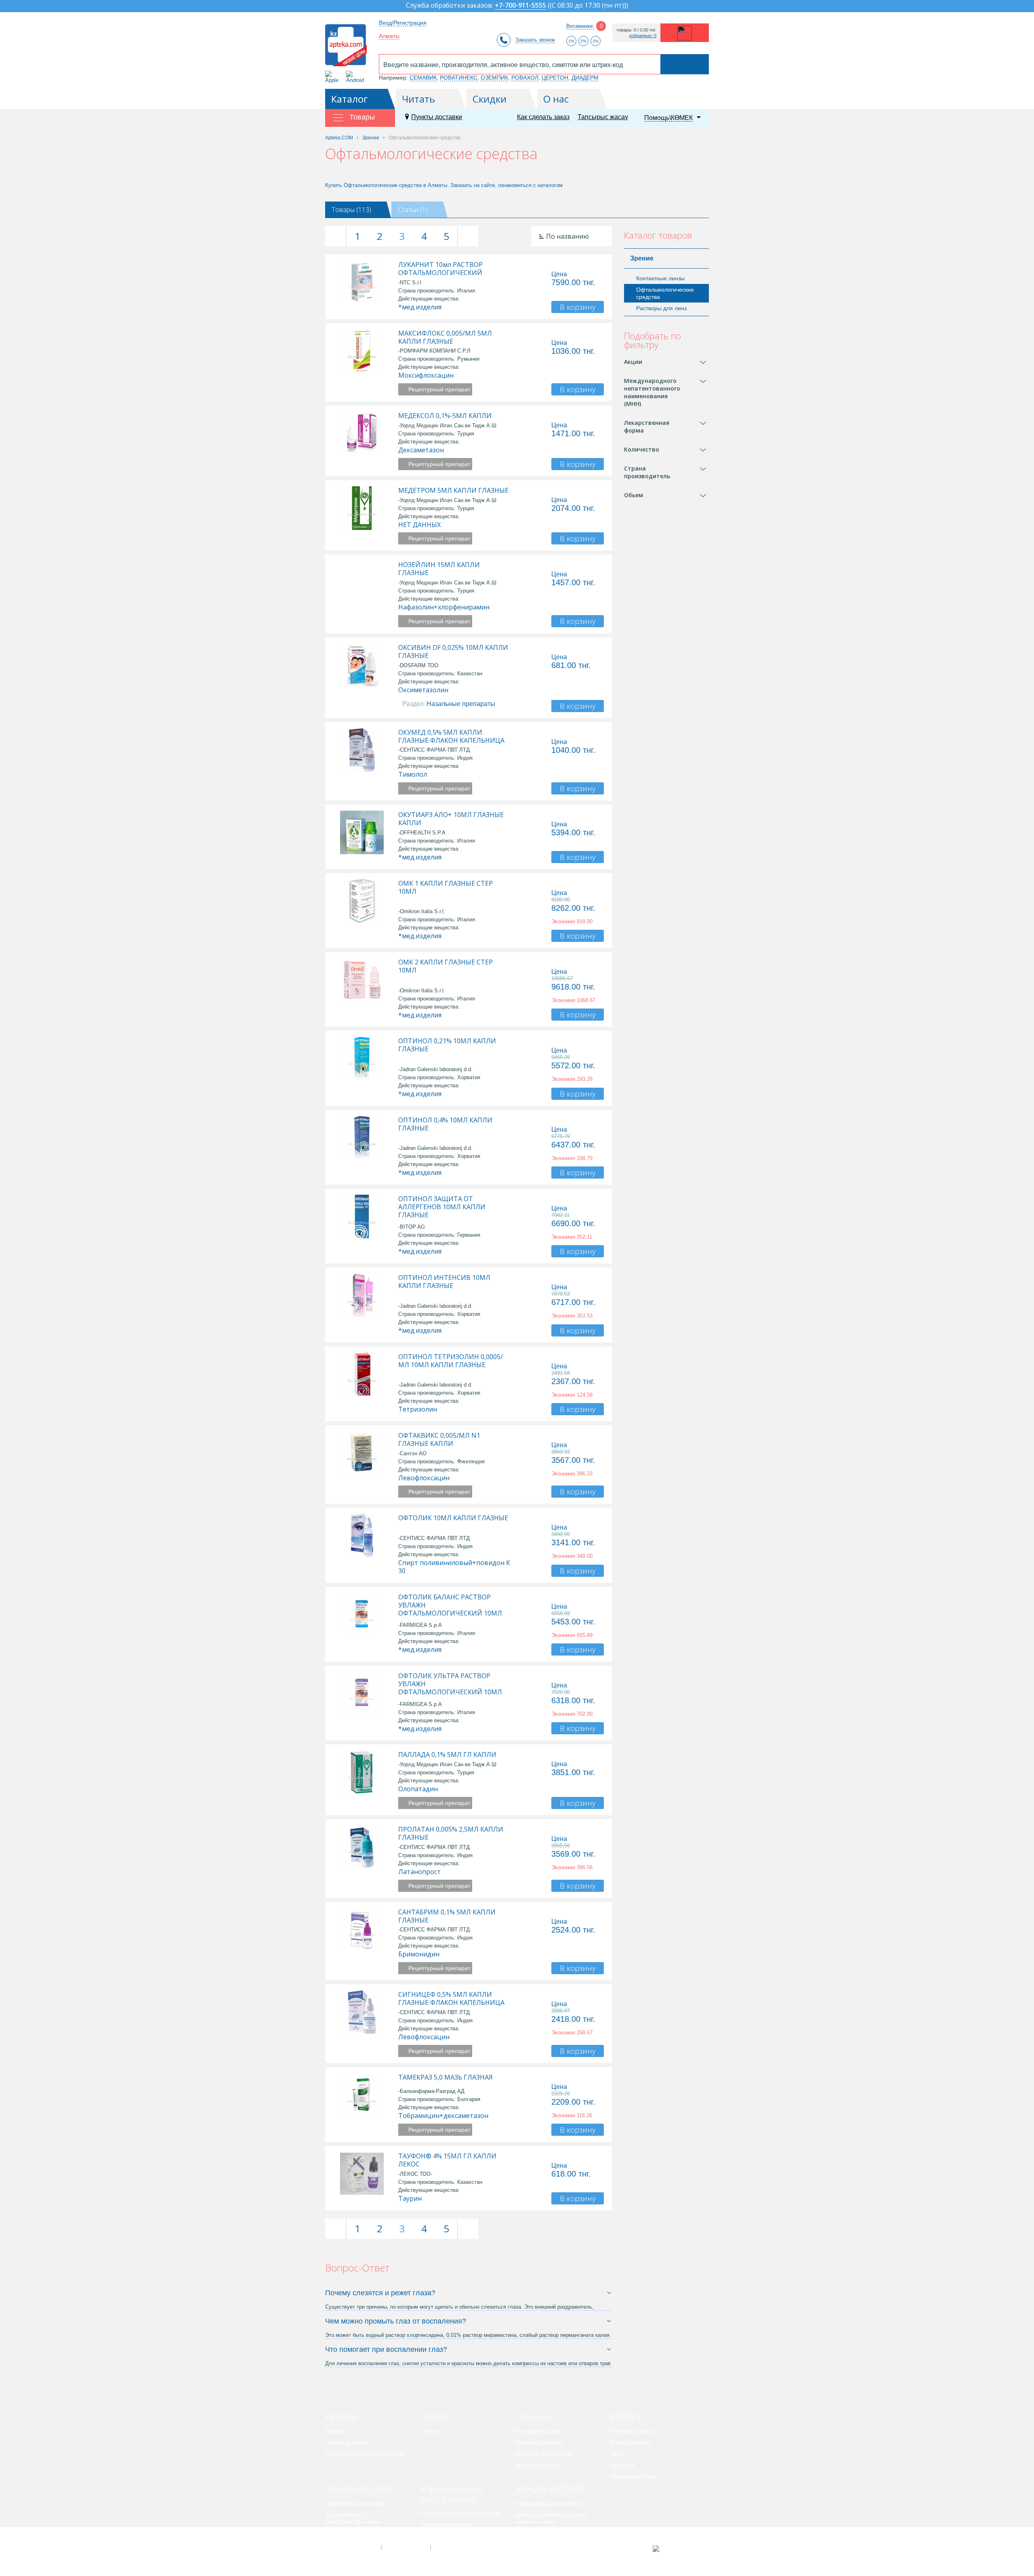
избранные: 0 (643, 36)
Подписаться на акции (355, 2503)
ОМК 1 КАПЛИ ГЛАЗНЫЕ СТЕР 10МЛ (446, 887)
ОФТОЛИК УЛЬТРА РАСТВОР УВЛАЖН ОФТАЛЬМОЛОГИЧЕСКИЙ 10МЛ (450, 1684)
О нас (556, 99)
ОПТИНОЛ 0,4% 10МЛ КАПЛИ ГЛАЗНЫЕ (445, 1124)
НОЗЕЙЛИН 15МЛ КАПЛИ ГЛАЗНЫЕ (439, 569)
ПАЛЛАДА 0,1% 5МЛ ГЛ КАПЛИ (447, 1754)
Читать (418, 99)
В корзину (578, 307)
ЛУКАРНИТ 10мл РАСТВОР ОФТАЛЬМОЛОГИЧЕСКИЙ (440, 269)
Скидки (490, 99)
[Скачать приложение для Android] (356, 77)
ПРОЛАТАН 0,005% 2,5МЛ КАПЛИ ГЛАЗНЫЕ (451, 1833)
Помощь (534, 2416)
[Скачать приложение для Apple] (333, 77)
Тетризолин (418, 1409)
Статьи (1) (413, 210)
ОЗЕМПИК (494, 78)
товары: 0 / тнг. (636, 30)
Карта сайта (455, 2547)
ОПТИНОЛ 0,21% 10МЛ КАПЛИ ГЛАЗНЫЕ (447, 1045)
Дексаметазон (421, 450)
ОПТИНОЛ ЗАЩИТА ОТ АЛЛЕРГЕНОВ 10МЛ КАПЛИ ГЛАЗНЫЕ (442, 1207)
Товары (335, 2431)
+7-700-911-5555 (520, 6)
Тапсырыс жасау (603, 117)
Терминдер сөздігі (634, 2476)
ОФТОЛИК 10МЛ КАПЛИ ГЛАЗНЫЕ (453, 1518)
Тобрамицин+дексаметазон (443, 2116)
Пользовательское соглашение (461, 2513)
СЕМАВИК (423, 78)
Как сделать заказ (543, 117)
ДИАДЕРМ (585, 78)
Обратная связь (360, 2489)
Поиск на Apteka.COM (544, 2454)
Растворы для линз (661, 308)
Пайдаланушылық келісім (549, 2503)
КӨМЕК (626, 2416)
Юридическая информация (452, 2493)
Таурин (410, 2198)
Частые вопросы (537, 2465)
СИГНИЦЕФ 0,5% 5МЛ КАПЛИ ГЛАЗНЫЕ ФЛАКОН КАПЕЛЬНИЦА (451, 1998)
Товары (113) (351, 210)
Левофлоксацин (424, 1478)
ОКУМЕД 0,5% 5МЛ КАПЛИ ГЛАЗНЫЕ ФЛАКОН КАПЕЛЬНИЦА (451, 736)
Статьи (429, 2431)
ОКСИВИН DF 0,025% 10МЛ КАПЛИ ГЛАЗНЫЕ (453, 651)
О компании (405, 2547)
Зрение (642, 258)
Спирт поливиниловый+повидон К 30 (454, 1567)
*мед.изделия (420, 307)
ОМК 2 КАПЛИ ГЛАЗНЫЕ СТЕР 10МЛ (446, 966)
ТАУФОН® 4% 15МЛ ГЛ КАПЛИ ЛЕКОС (447, 2160)
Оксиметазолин (423, 690)
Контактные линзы (660, 278)
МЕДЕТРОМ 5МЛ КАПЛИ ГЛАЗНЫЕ (453, 490)
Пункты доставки (437, 117)
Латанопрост (419, 1872)
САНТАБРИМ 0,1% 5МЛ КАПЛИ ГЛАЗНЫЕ (447, 1916)
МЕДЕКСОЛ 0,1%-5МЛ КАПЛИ (445, 416)
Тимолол (413, 774)
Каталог (350, 99)
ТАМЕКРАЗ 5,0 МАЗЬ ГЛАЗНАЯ (446, 2077)
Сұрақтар (622, 2465)
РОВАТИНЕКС (459, 78)
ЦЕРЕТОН (555, 78)
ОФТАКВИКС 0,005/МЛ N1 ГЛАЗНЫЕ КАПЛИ (439, 1439)
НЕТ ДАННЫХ (419, 525)
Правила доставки (539, 2442)
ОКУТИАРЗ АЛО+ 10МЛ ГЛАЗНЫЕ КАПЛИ (451, 819)
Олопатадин (418, 1789)
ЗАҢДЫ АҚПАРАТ (553, 2489)
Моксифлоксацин (426, 375)
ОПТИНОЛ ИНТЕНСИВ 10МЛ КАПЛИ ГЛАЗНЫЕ (444, 1282)
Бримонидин (419, 1954)
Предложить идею (349, 2533)
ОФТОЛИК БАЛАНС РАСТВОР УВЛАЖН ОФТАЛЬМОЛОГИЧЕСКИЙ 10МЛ (450, 1605)
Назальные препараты (461, 704)
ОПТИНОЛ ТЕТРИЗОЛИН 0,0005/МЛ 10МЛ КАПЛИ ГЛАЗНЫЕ (451, 1361)
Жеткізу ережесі (631, 2442)
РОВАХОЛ (525, 78)
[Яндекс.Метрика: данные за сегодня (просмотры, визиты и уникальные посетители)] (676, 2549)
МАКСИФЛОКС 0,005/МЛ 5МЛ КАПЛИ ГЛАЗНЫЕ (445, 337)
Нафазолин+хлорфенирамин (444, 607)
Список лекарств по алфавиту (365, 2454)
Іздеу (617, 2454)
